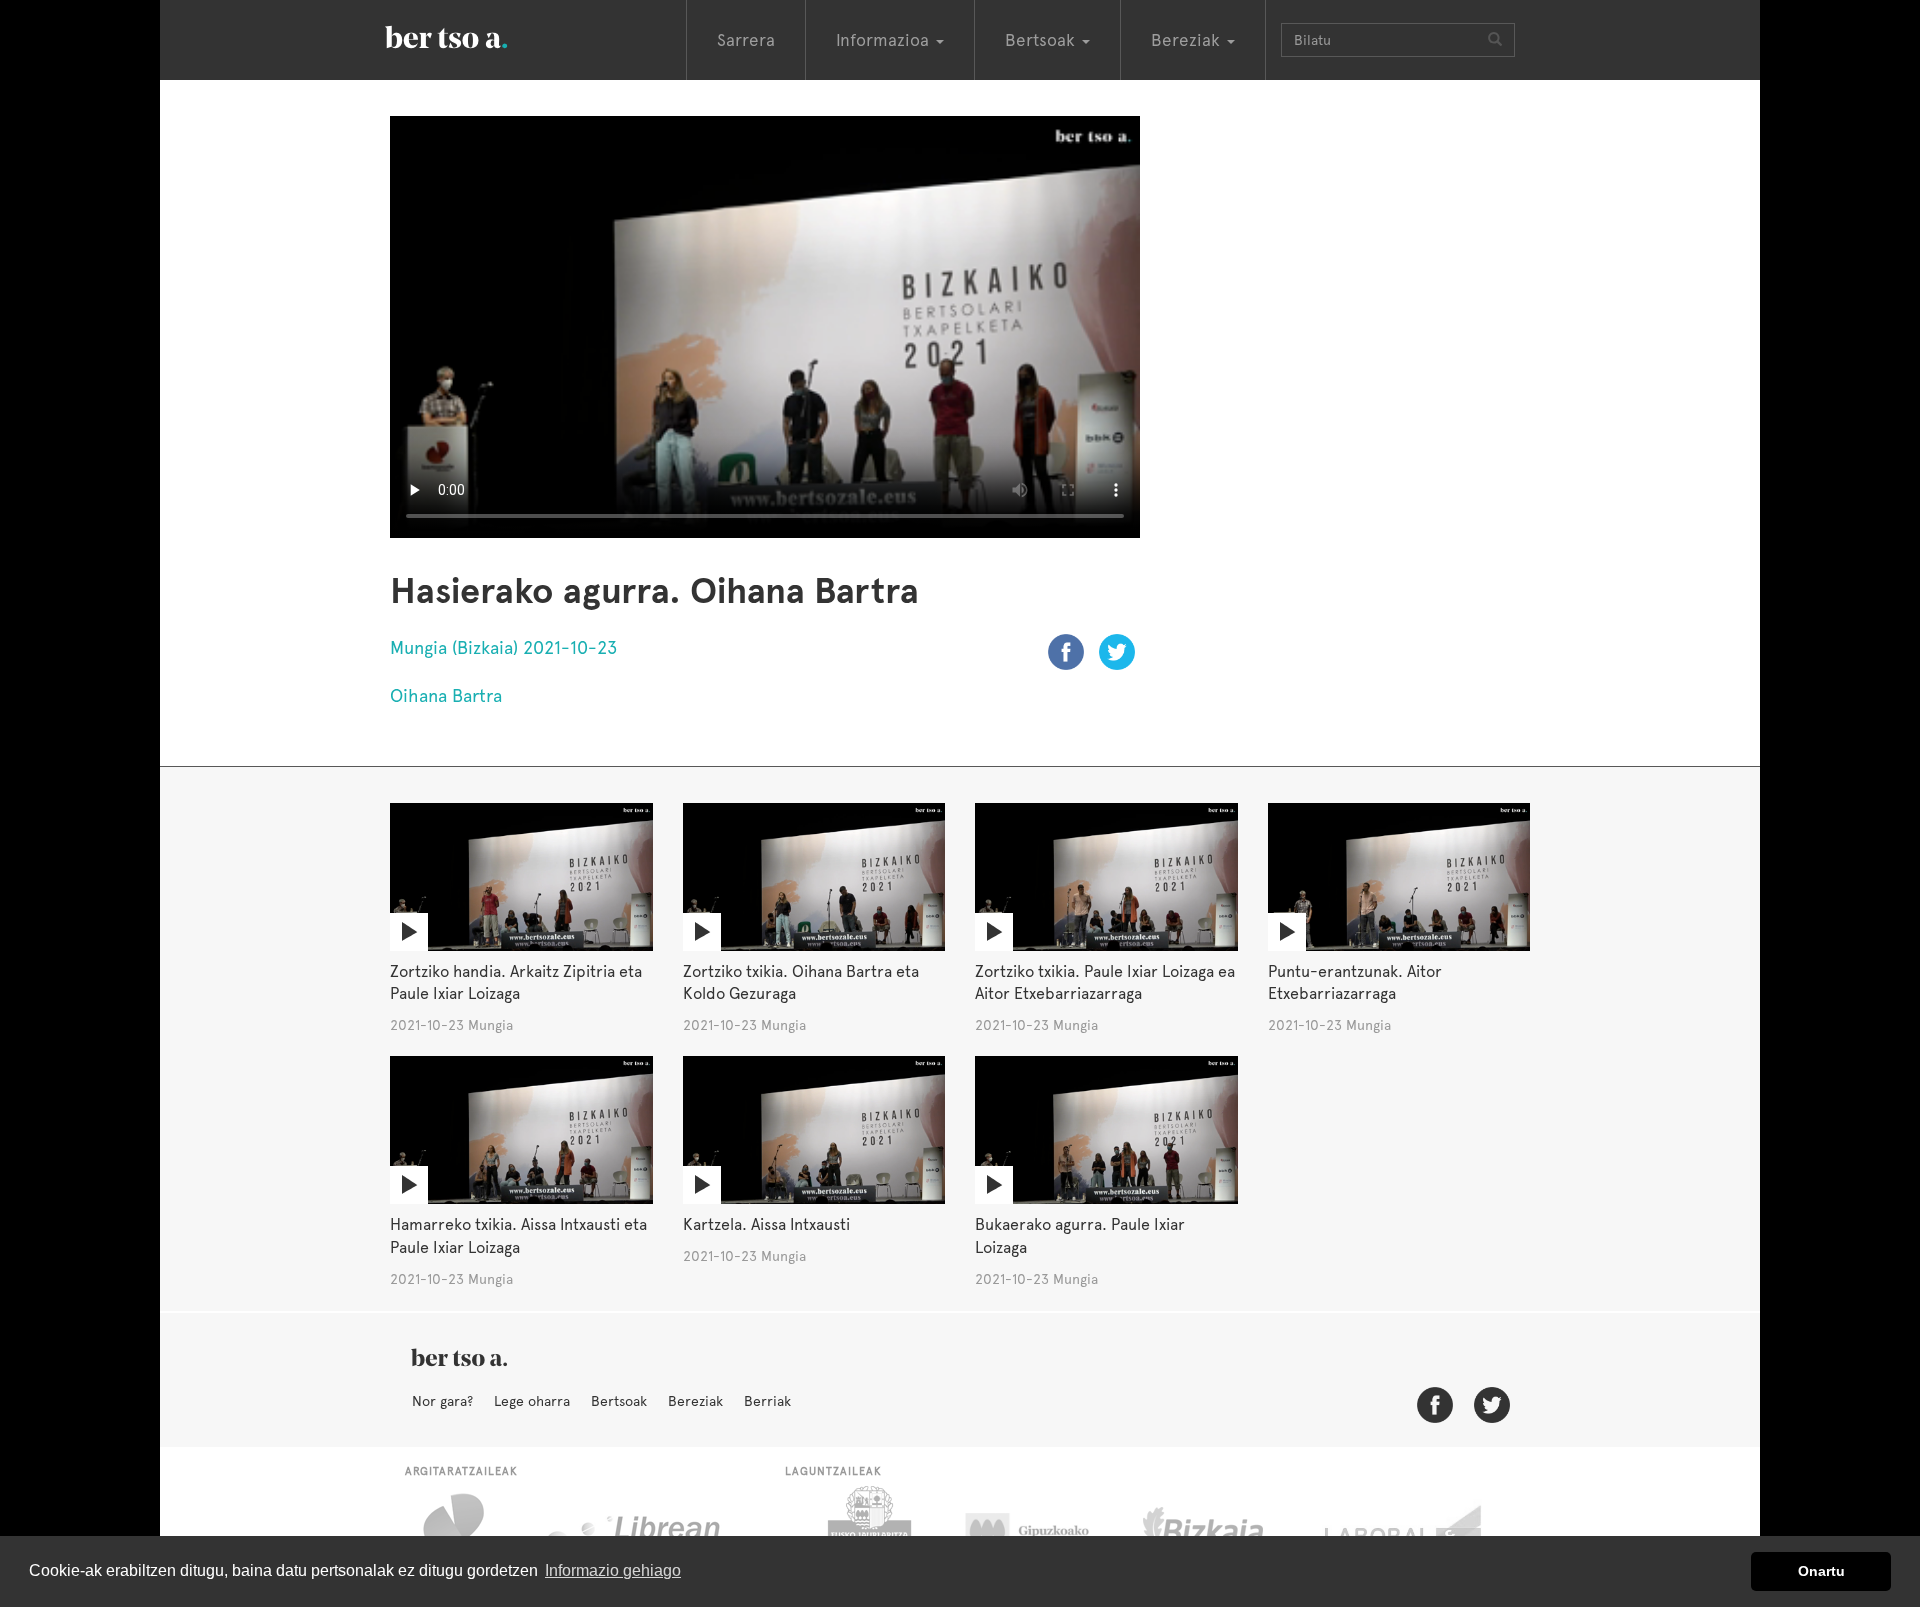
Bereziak (695, 1401)
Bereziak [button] (1188, 40)
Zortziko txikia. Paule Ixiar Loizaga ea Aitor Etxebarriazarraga (1105, 983)
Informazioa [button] (885, 40)
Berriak (767, 1401)
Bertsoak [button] (1042, 40)
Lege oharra (532, 1401)
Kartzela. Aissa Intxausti (766, 1224)
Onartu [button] (1821, 1571)
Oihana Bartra (446, 695)
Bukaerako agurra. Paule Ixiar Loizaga (1080, 1236)
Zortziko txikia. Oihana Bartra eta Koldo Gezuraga (801, 983)
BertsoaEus (475, 35)
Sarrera (746, 40)
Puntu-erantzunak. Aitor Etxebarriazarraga (1355, 983)
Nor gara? (442, 1401)
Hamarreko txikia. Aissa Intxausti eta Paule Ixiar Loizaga (518, 1236)
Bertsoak (619, 1401)
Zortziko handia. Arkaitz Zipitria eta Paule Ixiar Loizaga (516, 983)
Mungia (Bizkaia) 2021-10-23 (503, 647)
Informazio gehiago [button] (613, 1570)
